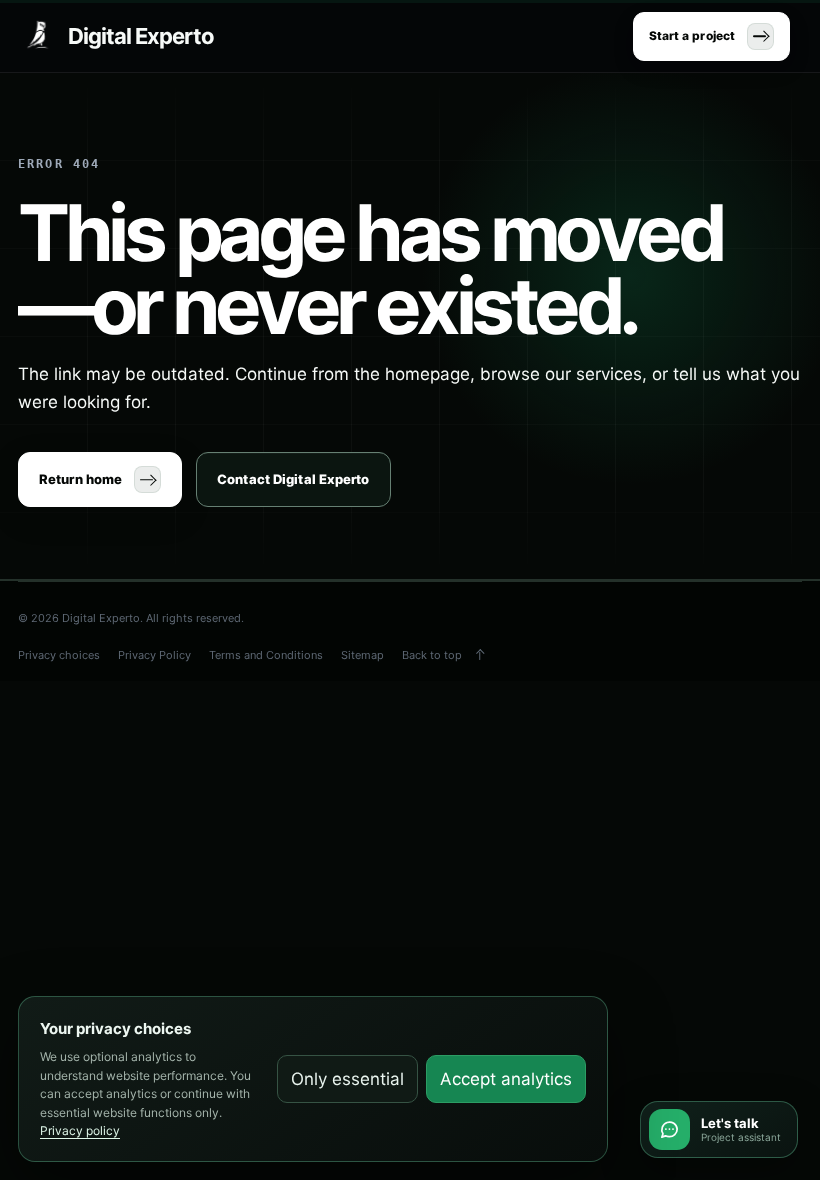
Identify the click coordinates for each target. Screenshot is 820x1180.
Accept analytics (506, 1079)
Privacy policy (80, 1130)
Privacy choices (59, 655)
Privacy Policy (154, 655)
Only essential (347, 1079)
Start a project (692, 35)
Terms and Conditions (266, 655)
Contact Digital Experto (293, 479)
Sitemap (362, 655)
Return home (80, 479)
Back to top (432, 655)
